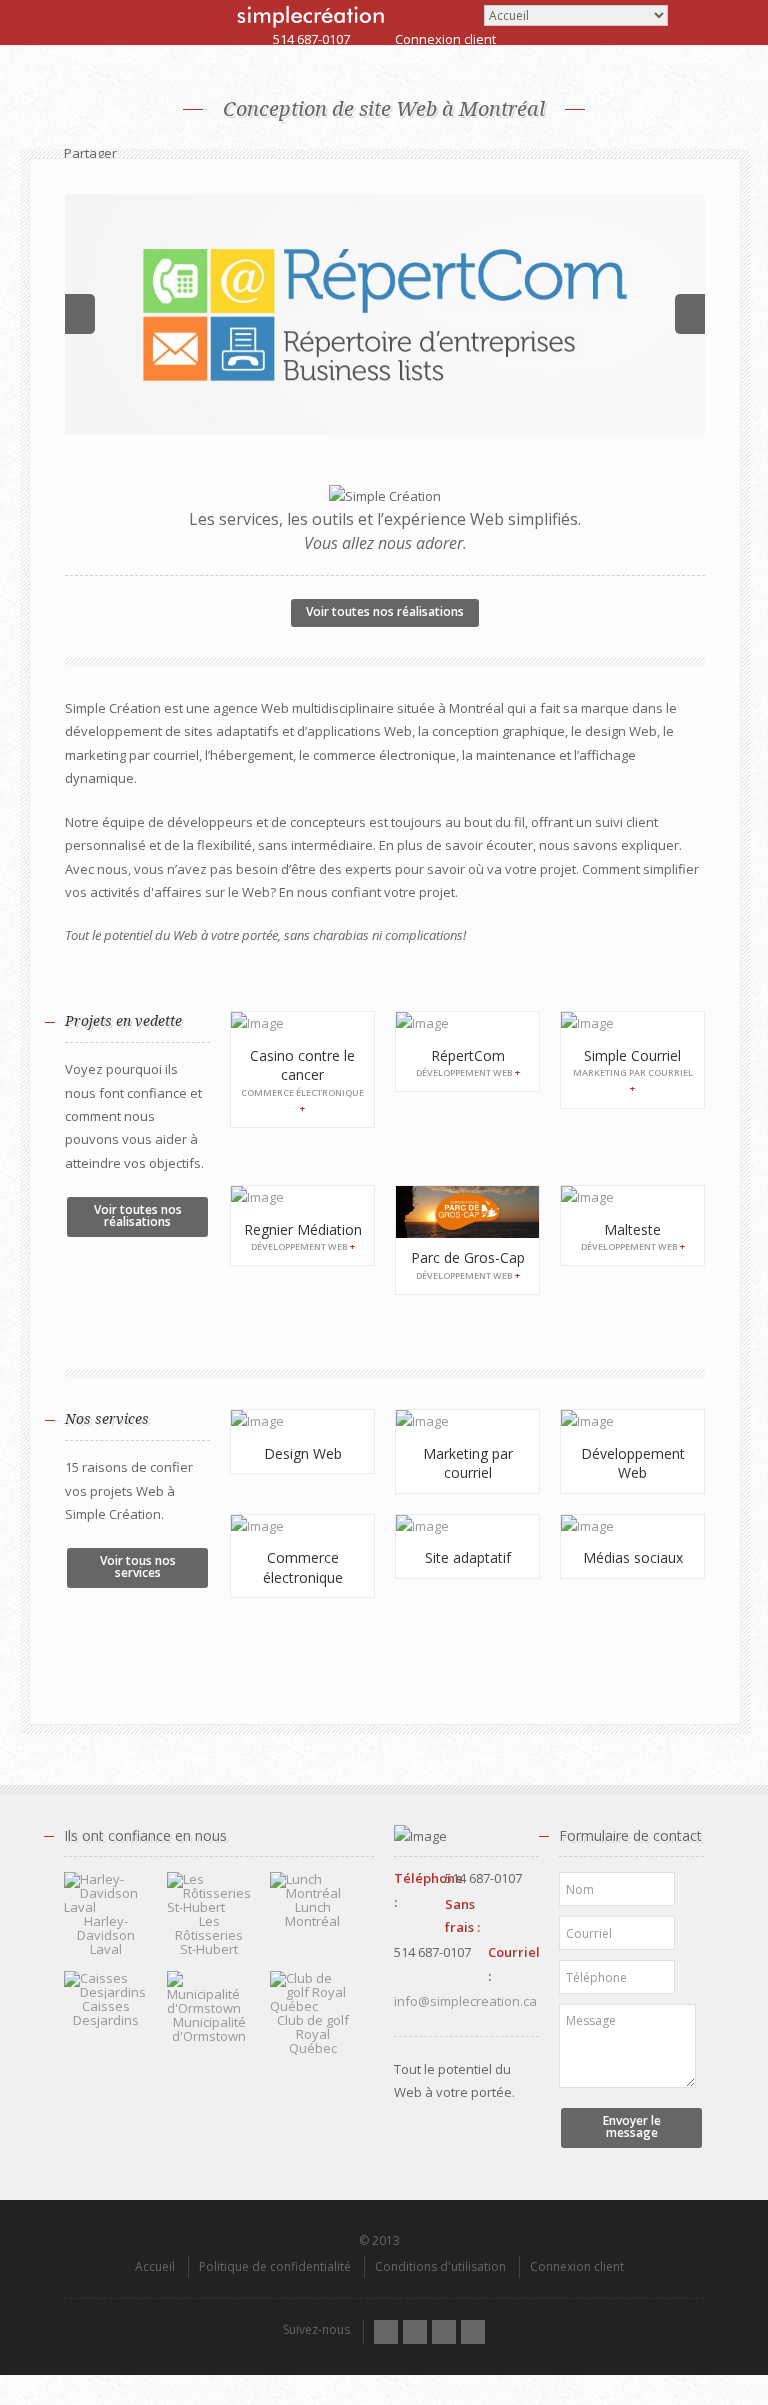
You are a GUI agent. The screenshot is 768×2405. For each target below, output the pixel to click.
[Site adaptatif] (467, 1526)
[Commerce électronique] (302, 1526)
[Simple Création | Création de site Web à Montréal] (310, 17)
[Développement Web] (632, 1421)
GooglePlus (473, 2332)
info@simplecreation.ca (465, 2001)
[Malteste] (632, 1197)
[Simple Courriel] (632, 1023)
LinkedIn (444, 2332)
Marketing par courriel (468, 1463)
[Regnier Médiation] (302, 1197)
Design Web (303, 1453)
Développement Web (633, 1463)
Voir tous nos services (138, 1566)
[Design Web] (302, 1421)
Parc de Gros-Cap (468, 1257)
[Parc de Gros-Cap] (467, 1212)
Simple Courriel (632, 1055)
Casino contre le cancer (302, 1065)
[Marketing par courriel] (467, 1421)
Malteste (632, 1229)
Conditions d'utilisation (440, 2266)
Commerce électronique (303, 1567)
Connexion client (445, 39)
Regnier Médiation (303, 1229)
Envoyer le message (632, 2126)
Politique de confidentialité (275, 2266)
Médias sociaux (633, 1557)
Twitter (386, 2332)
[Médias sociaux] (632, 1526)
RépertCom (468, 1055)
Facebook (415, 2332)
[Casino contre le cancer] (302, 1023)
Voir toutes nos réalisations (385, 611)
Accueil (155, 2266)
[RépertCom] (385, 314)
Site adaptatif (468, 1557)
